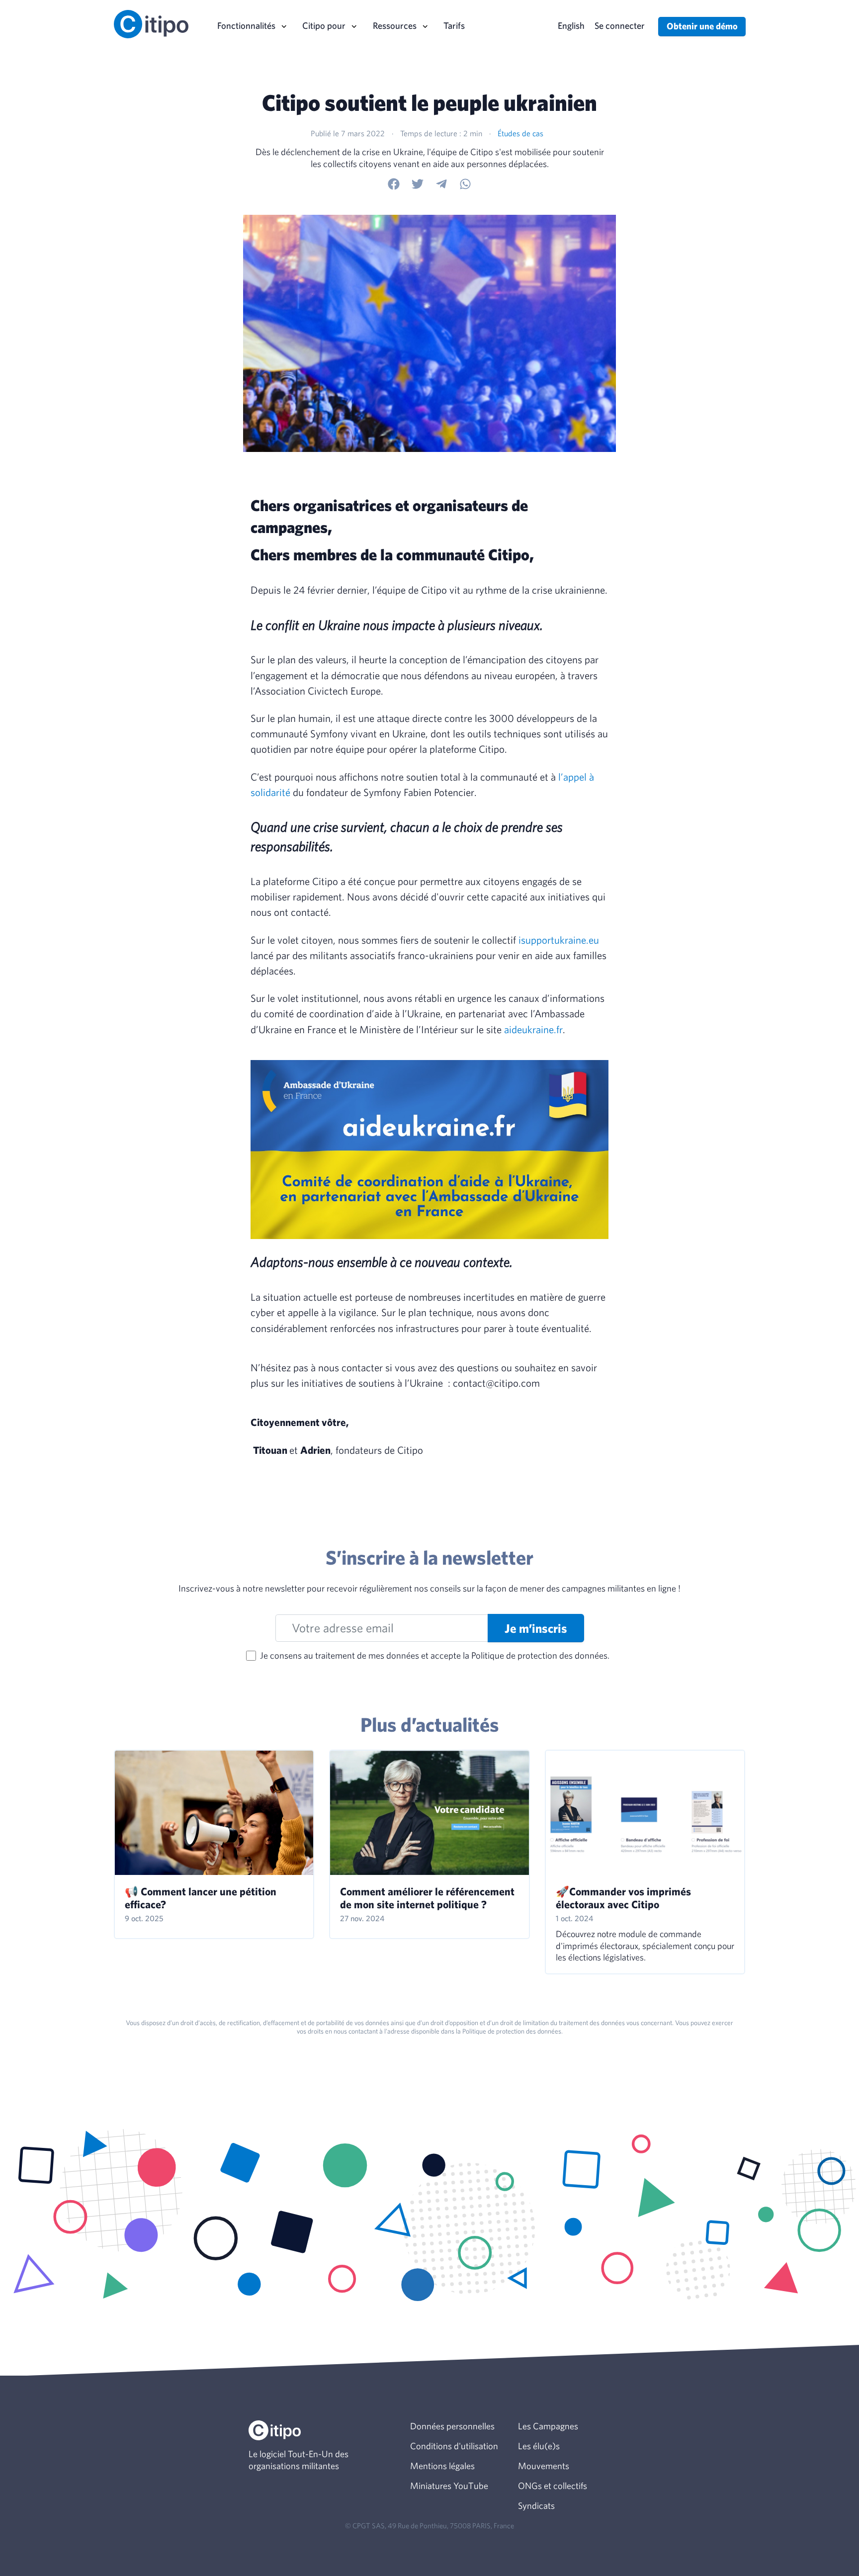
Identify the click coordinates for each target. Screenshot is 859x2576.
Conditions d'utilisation (454, 2446)
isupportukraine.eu (559, 940)
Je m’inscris (536, 1628)
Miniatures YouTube (449, 2486)
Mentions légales (442, 2466)
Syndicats (536, 2505)
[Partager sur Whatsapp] (465, 184)
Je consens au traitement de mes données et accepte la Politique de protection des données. (435, 1655)
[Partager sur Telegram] (441, 184)
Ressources (395, 25)
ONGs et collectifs (553, 2486)
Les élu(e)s (539, 2446)
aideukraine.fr (533, 1029)
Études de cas (520, 133)
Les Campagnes (548, 2426)
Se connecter (620, 25)
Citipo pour (324, 25)
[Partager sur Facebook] (394, 184)
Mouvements (544, 2466)
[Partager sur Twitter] (418, 184)
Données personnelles (452, 2426)
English (571, 25)
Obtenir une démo (702, 26)
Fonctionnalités (246, 25)
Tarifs (454, 25)
